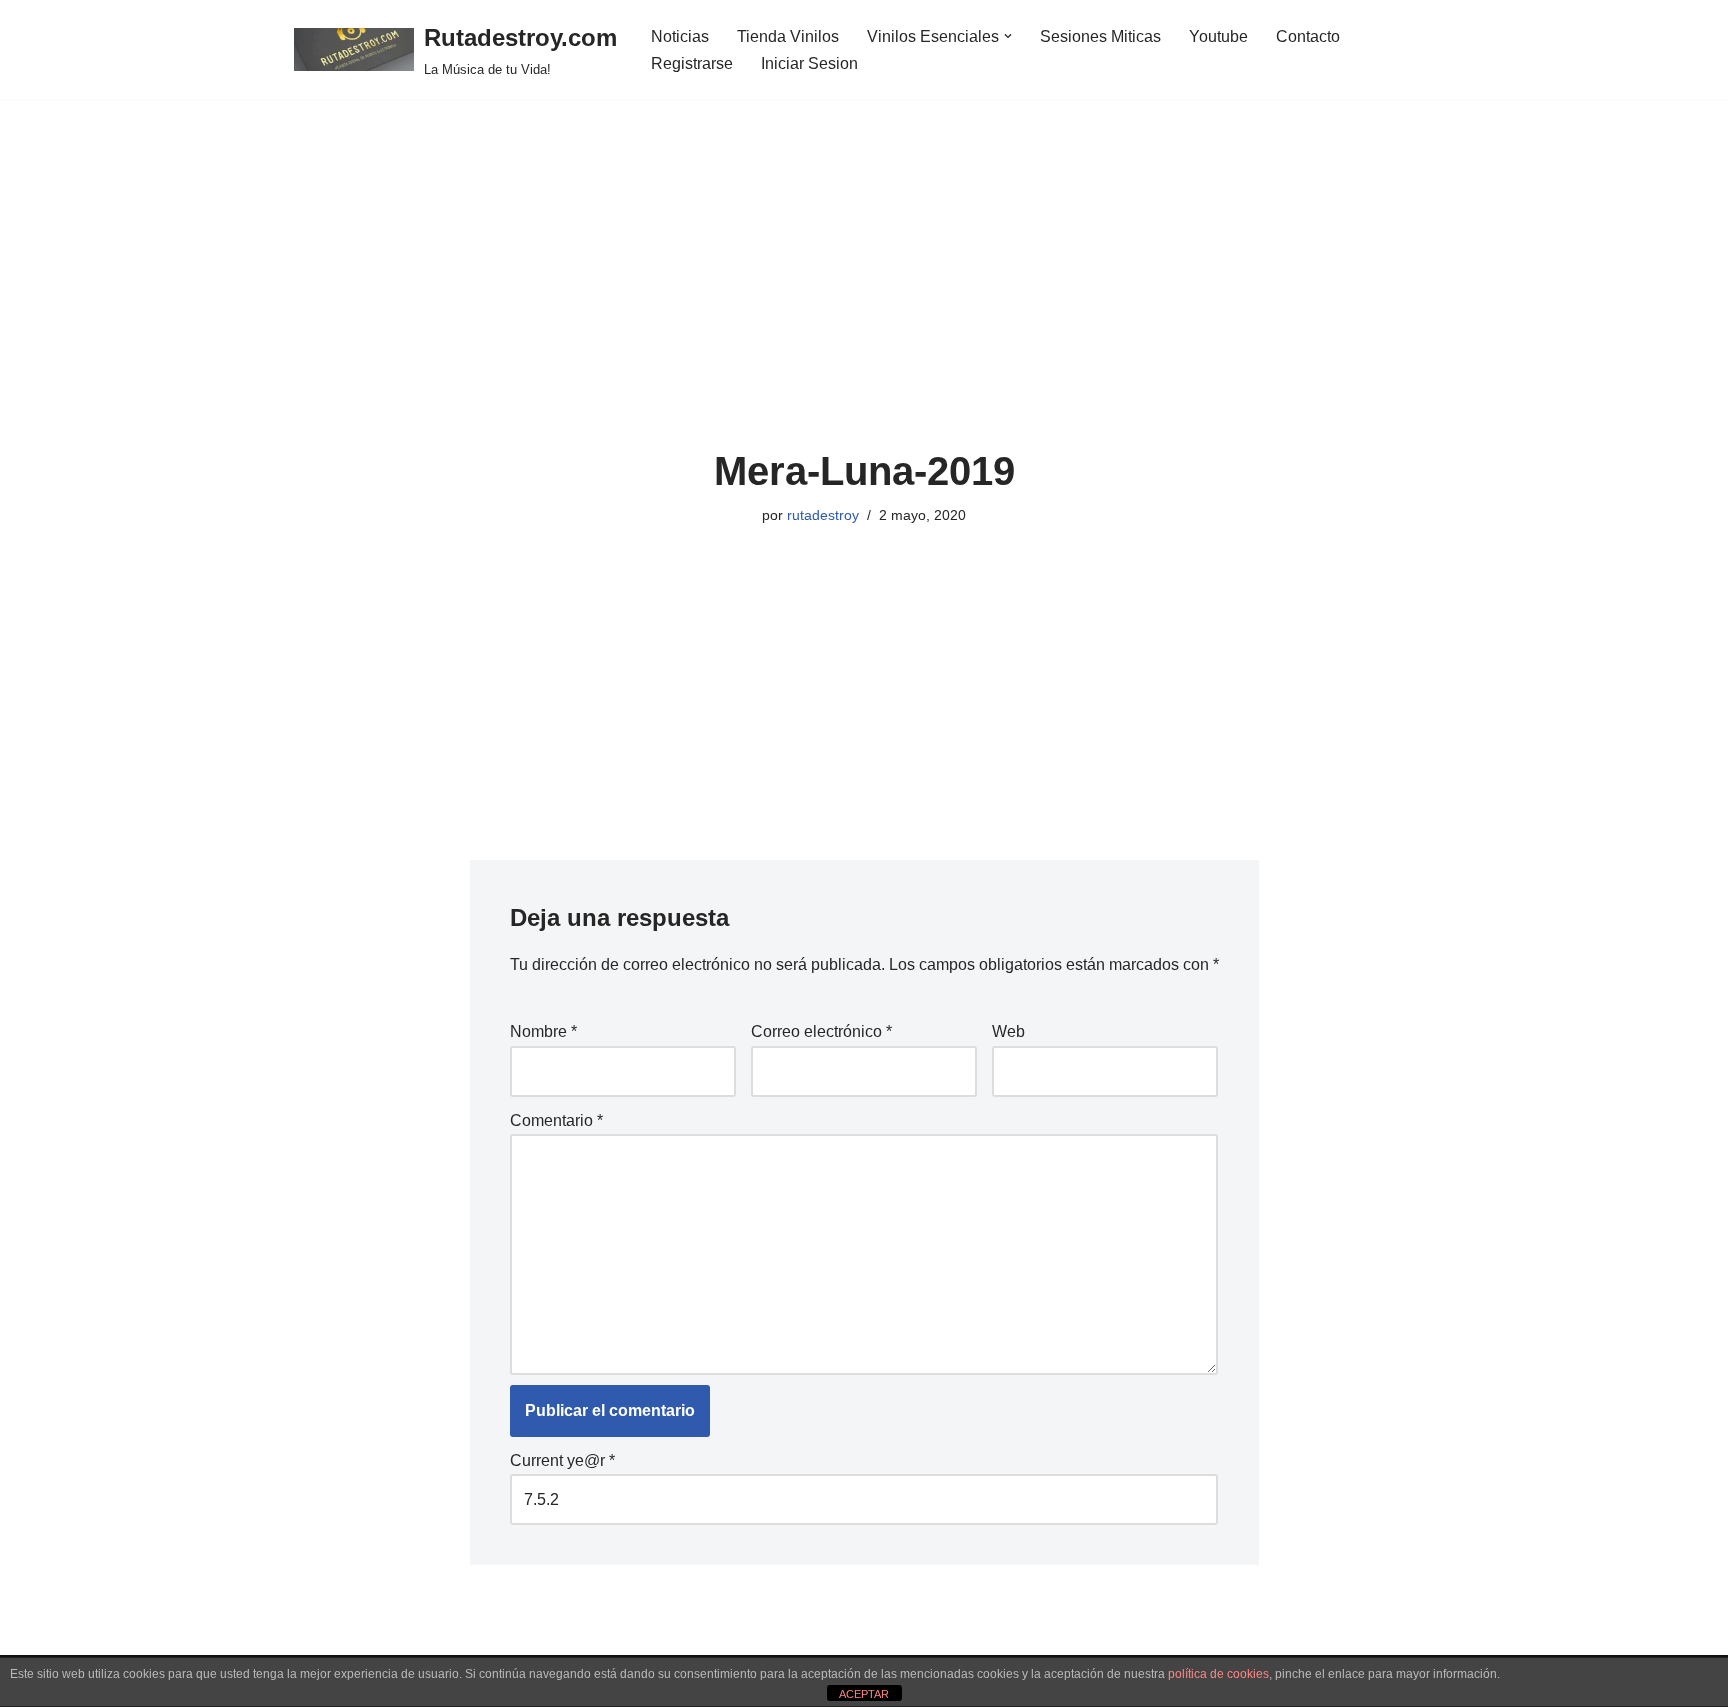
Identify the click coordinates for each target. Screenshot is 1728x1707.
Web (1008, 1031)
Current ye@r (562, 1460)
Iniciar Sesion (809, 63)
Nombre (543, 1031)
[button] (1008, 36)
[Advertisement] (864, 299)
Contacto (1308, 36)
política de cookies (1218, 1674)
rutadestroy (823, 515)
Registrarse (692, 63)
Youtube (1218, 36)
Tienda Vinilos (788, 36)
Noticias (680, 36)
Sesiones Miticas (1100, 36)
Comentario (556, 1120)
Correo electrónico (821, 1031)
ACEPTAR (864, 1694)
